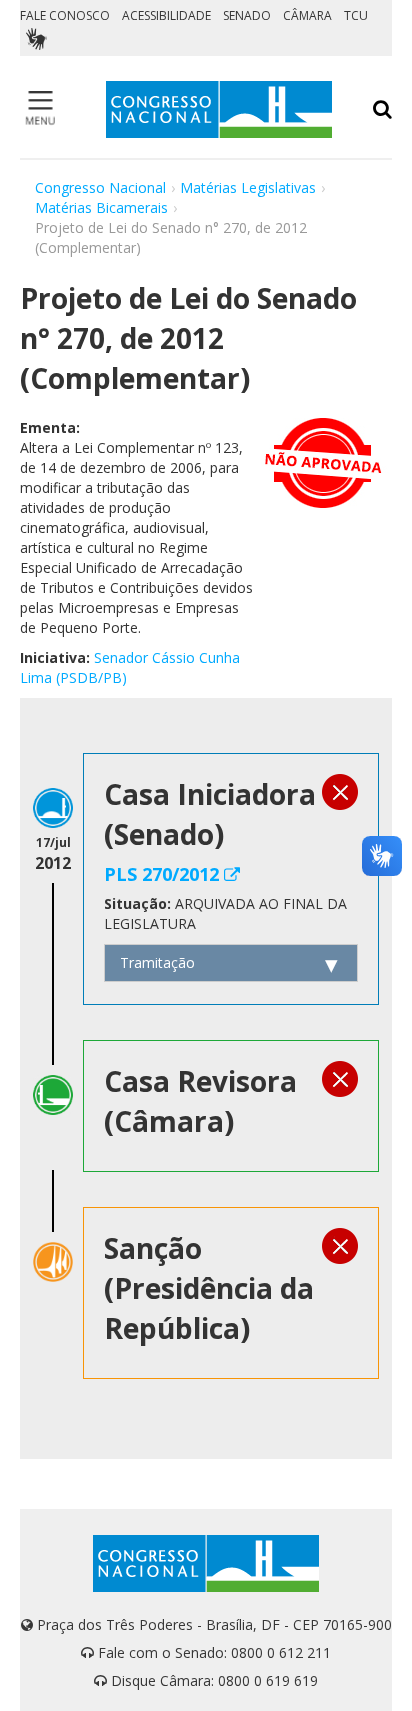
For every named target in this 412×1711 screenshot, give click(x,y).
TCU (356, 15)
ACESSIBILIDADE (166, 15)
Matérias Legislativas (248, 187)
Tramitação (157, 962)
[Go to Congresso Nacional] (219, 109)
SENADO (247, 15)
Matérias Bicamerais (101, 207)
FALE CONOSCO (65, 15)
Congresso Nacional (100, 187)
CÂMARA (307, 15)
